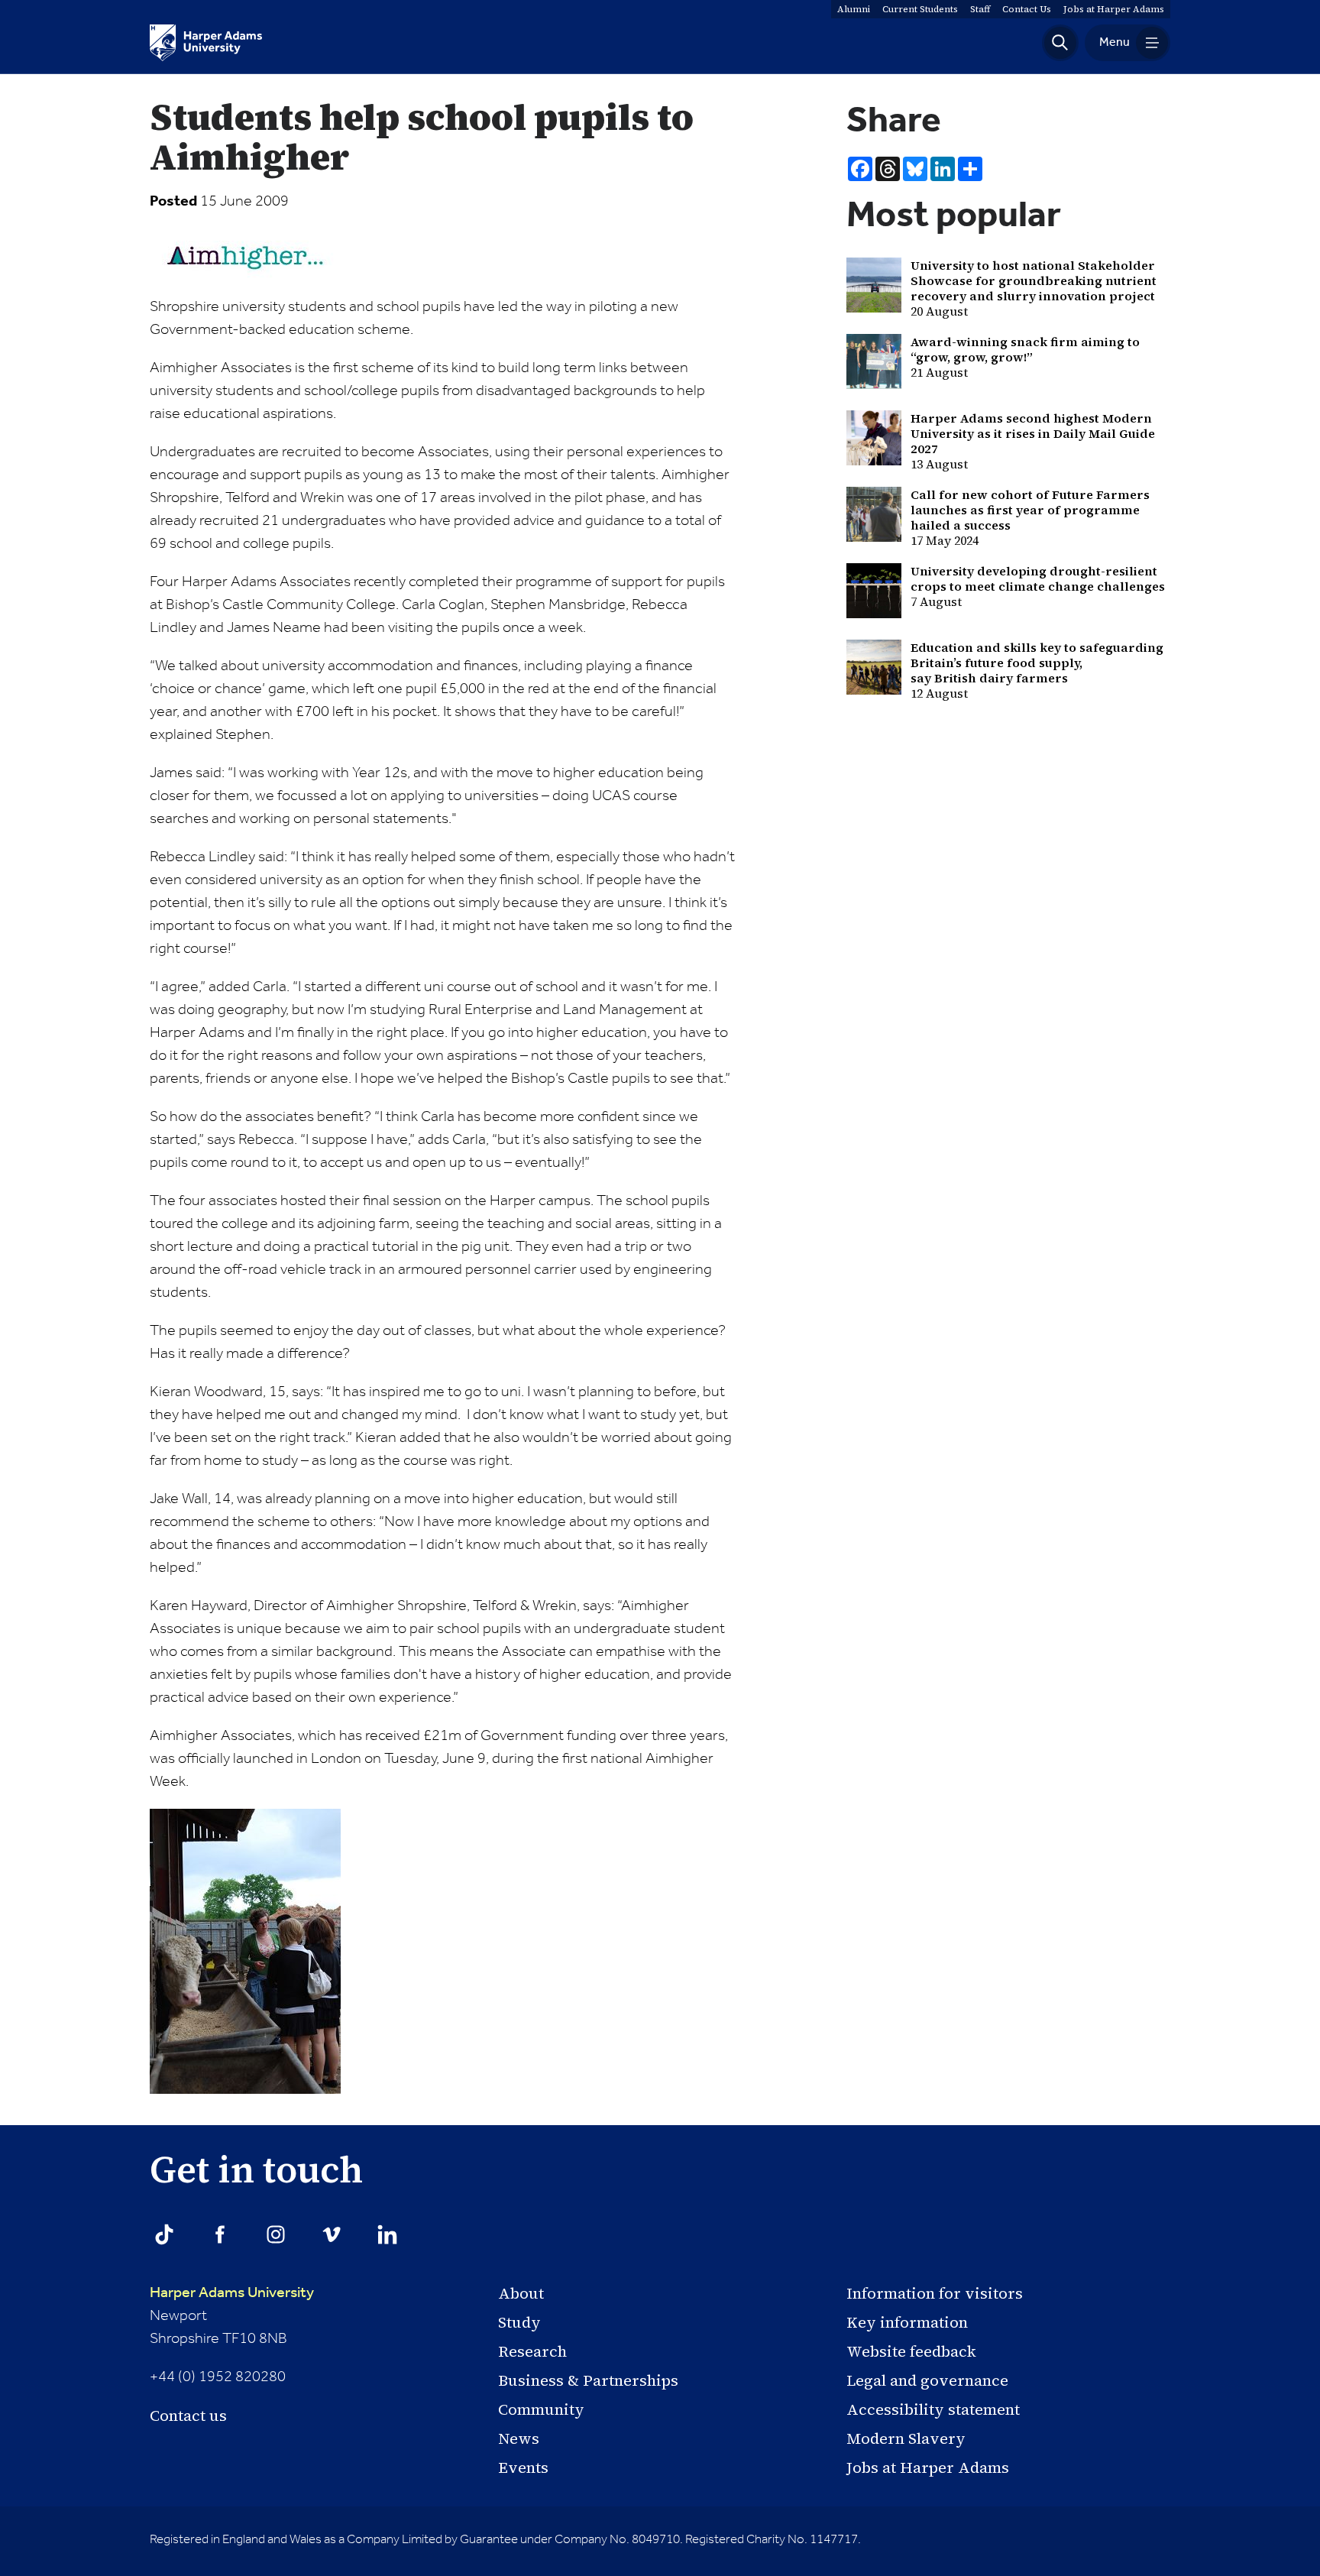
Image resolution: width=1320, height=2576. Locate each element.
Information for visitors (935, 2293)
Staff (980, 9)
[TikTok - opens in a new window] (164, 2234)
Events (523, 2467)
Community (541, 2409)
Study (519, 2322)
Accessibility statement (933, 2409)
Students (920, 9)
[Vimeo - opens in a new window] (332, 2234)
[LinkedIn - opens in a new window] (387, 2234)
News (519, 2438)
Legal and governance (927, 2380)
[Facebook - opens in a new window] (220, 2234)
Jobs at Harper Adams (928, 2467)
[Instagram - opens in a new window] (276, 2234)
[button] (1060, 43)
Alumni (854, 9)
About (521, 2293)
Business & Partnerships (588, 2380)
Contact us (188, 2416)
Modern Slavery (906, 2438)
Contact (1027, 9)
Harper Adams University (232, 2293)
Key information (907, 2322)
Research (532, 2351)
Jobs (1114, 9)
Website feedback (911, 2351)
